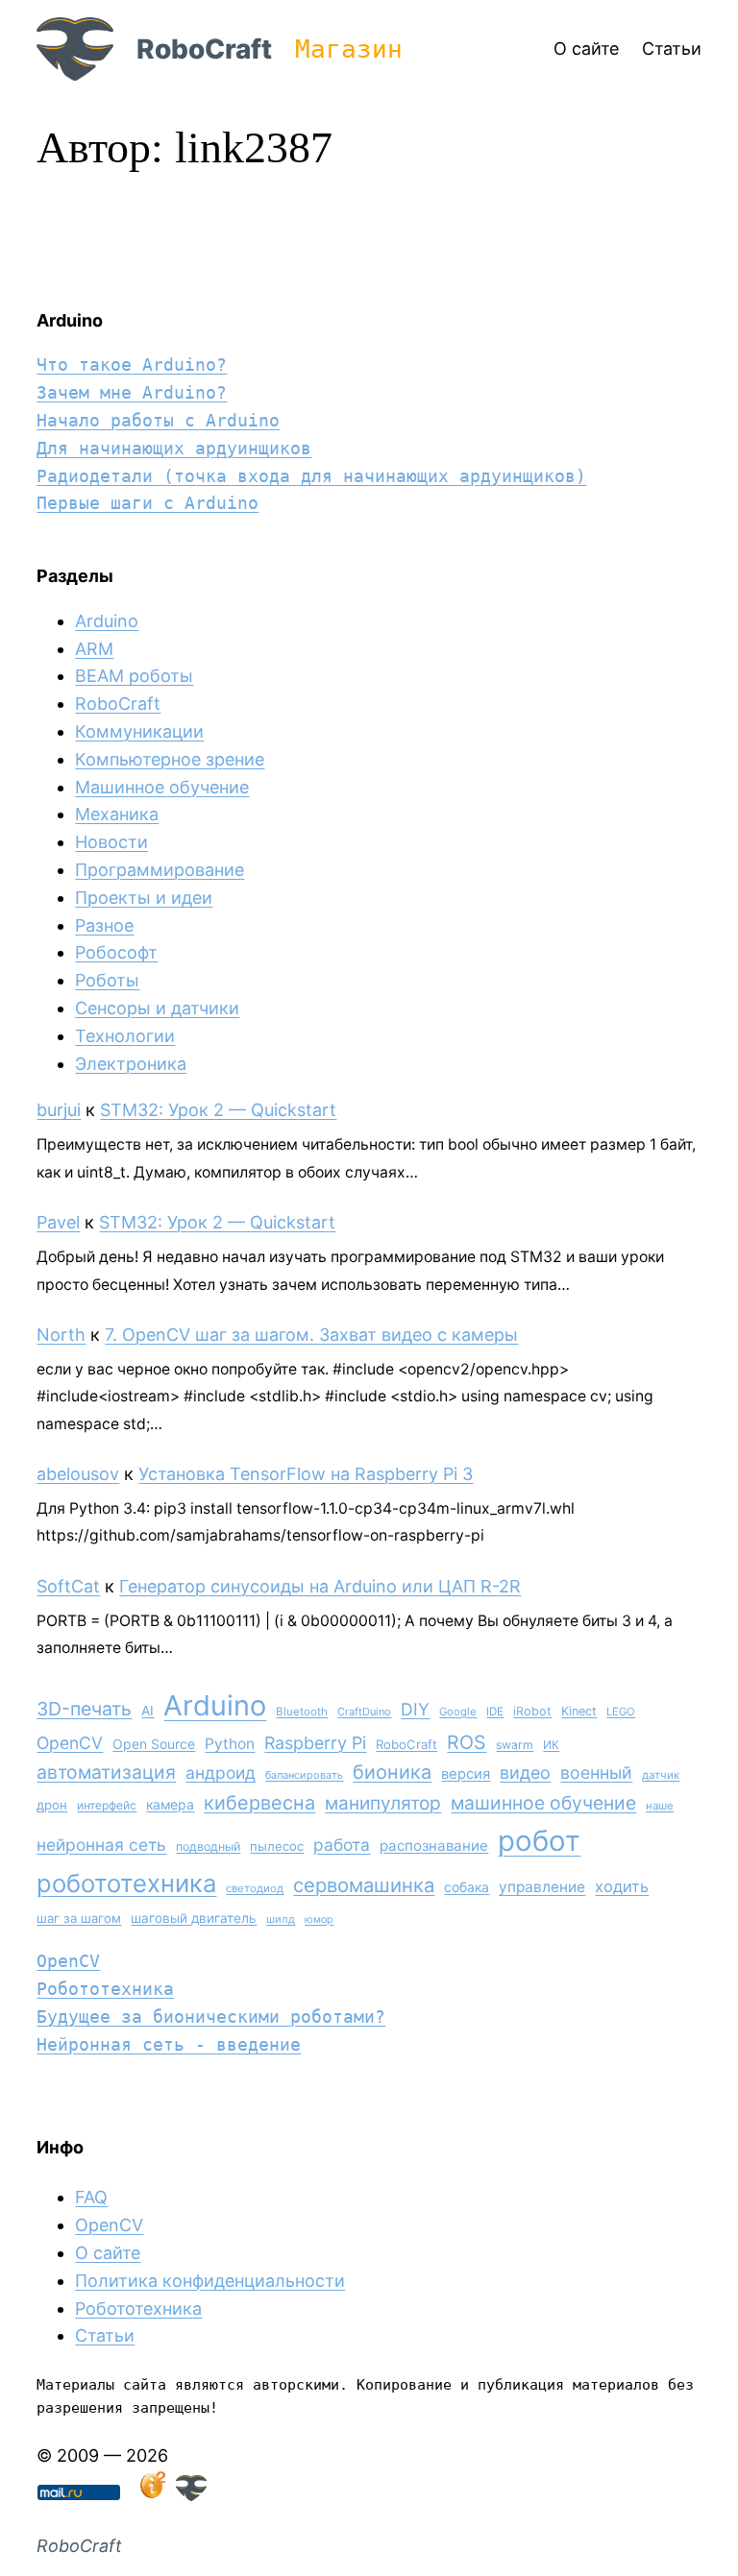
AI (148, 1711)
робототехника (126, 1883)
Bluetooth (302, 1712)
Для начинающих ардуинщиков (174, 448)
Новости (111, 842)
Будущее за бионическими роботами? (211, 2017)
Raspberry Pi (315, 1743)
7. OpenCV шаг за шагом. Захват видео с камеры (311, 1335)
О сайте (108, 2253)
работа (342, 1845)
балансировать (304, 1775)
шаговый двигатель (194, 1918)
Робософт (116, 952)
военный (596, 1773)
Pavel (58, 1222)
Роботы (107, 980)
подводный (208, 1847)
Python (230, 1744)
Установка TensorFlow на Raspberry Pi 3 (306, 1474)
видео (525, 1773)
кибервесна (259, 1803)
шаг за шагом (79, 1918)
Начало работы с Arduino (158, 420)
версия (466, 1774)
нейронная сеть (101, 1845)
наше (660, 1806)
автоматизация (106, 1772)
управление (542, 1887)
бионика (392, 1772)
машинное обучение (543, 1803)
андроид (221, 1773)
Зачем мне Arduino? (132, 392)
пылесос (277, 1846)
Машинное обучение (162, 787)
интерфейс (107, 1805)
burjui (59, 1110)
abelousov (78, 1474)
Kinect (579, 1711)
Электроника (131, 1064)
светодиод (255, 1888)
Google (458, 1712)
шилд (281, 1919)
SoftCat (68, 1586)
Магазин (349, 49)
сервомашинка (364, 1885)
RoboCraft (204, 49)
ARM (94, 649)
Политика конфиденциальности (210, 2281)
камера (170, 1804)
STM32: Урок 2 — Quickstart (218, 1110)
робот (539, 1841)
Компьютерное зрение (170, 759)
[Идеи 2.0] (151, 2495)
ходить (622, 1886)
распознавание (434, 1846)
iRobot (532, 1711)
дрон (52, 1805)
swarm (515, 1745)
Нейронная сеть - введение (169, 2044)
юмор (319, 1920)
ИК (551, 1745)
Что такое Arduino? (132, 365)
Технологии (125, 1036)
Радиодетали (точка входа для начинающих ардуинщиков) (311, 476)
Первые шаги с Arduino (148, 503)
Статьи (105, 2335)
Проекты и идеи (144, 898)
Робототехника (105, 1989)
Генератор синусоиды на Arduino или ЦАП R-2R (320, 1586)
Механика (117, 814)
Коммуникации (139, 731)
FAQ (91, 2197)
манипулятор (383, 1803)
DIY (415, 1709)
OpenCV (70, 1743)
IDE (495, 1712)
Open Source (154, 1744)
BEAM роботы (134, 676)
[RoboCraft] (191, 2495)
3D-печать (84, 1709)
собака (467, 1887)
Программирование (160, 870)
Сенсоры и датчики (157, 1008)
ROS (467, 1742)
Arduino (107, 621)
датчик (661, 1775)
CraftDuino (364, 1712)
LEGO (621, 1712)
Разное (104, 925)
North (61, 1335)
